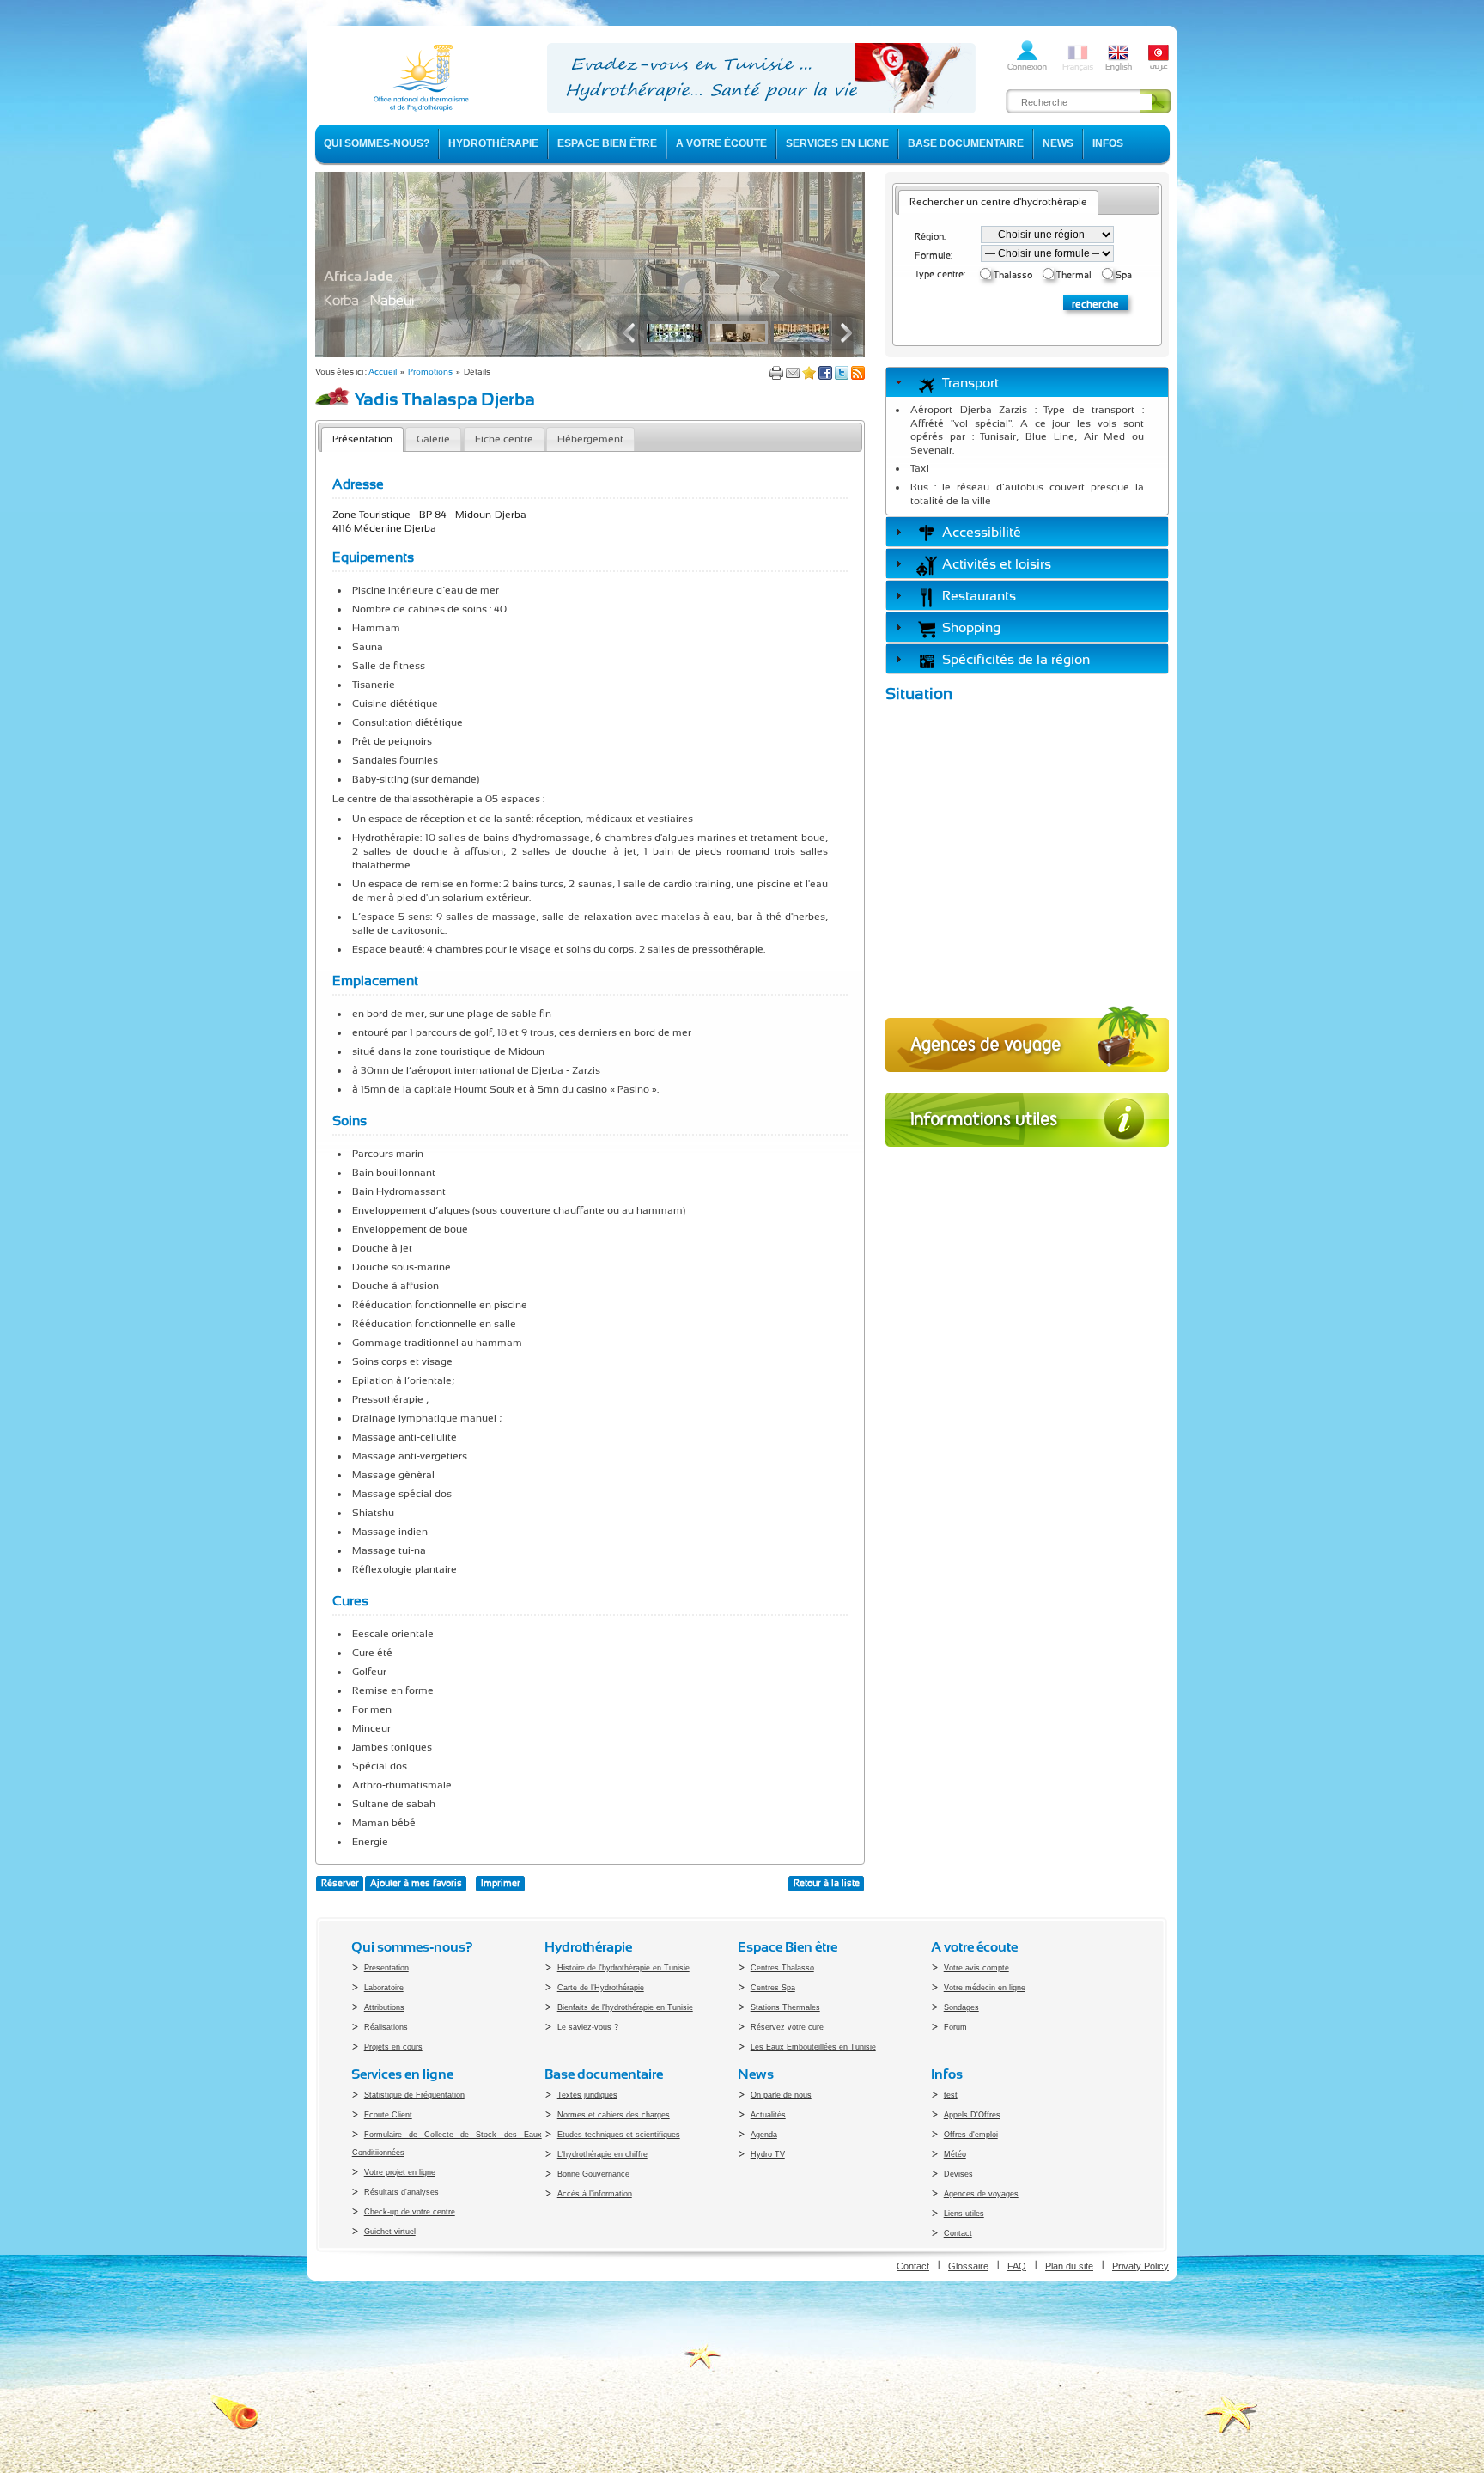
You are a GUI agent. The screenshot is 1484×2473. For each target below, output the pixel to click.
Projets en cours (393, 2047)
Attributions (384, 2007)
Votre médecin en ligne (985, 1988)
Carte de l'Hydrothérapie (601, 1988)
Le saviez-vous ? (588, 2027)
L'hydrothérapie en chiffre (602, 2154)
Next (842, 333)
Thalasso (1013, 275)
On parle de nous (781, 2095)
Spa (1124, 275)
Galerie (433, 439)
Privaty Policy (1140, 2266)
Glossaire (968, 2266)
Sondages (961, 2007)
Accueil (383, 372)
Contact (958, 2233)
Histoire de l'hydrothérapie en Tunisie (623, 1968)
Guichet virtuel (390, 2232)
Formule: (934, 256)
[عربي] (1159, 70)
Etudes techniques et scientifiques (619, 2135)
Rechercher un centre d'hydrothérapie (998, 202)
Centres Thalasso (782, 1968)
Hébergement (590, 439)
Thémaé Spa (362, 276)
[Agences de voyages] (1027, 1077)
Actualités (768, 2115)
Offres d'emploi (971, 2135)
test (951, 2095)
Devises (958, 2174)
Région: (930, 237)
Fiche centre (504, 439)
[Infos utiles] (1027, 1152)
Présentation (362, 439)
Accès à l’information (595, 2194)
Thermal (1074, 275)
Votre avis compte (976, 1968)
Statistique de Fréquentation (414, 2095)
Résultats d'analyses (401, 2192)
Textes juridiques (587, 2095)
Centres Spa (773, 1988)
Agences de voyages (981, 2194)
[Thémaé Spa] (590, 354)
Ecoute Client (388, 2115)
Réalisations (386, 2027)
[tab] (1027, 382)
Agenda (764, 2135)
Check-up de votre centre (410, 2212)
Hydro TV (768, 2154)
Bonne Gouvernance (593, 2174)
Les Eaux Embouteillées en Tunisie (813, 2047)
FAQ (1017, 2266)
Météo (955, 2154)
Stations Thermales (785, 2007)
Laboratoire (384, 1988)
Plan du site (1069, 2266)
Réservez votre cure (787, 2027)
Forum (955, 2027)
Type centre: (940, 274)
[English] (1118, 70)
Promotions (430, 372)
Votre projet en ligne (400, 2172)
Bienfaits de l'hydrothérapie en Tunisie (625, 2007)
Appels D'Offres (972, 2115)
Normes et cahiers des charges (614, 2115)
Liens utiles (964, 2214)
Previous (633, 333)
